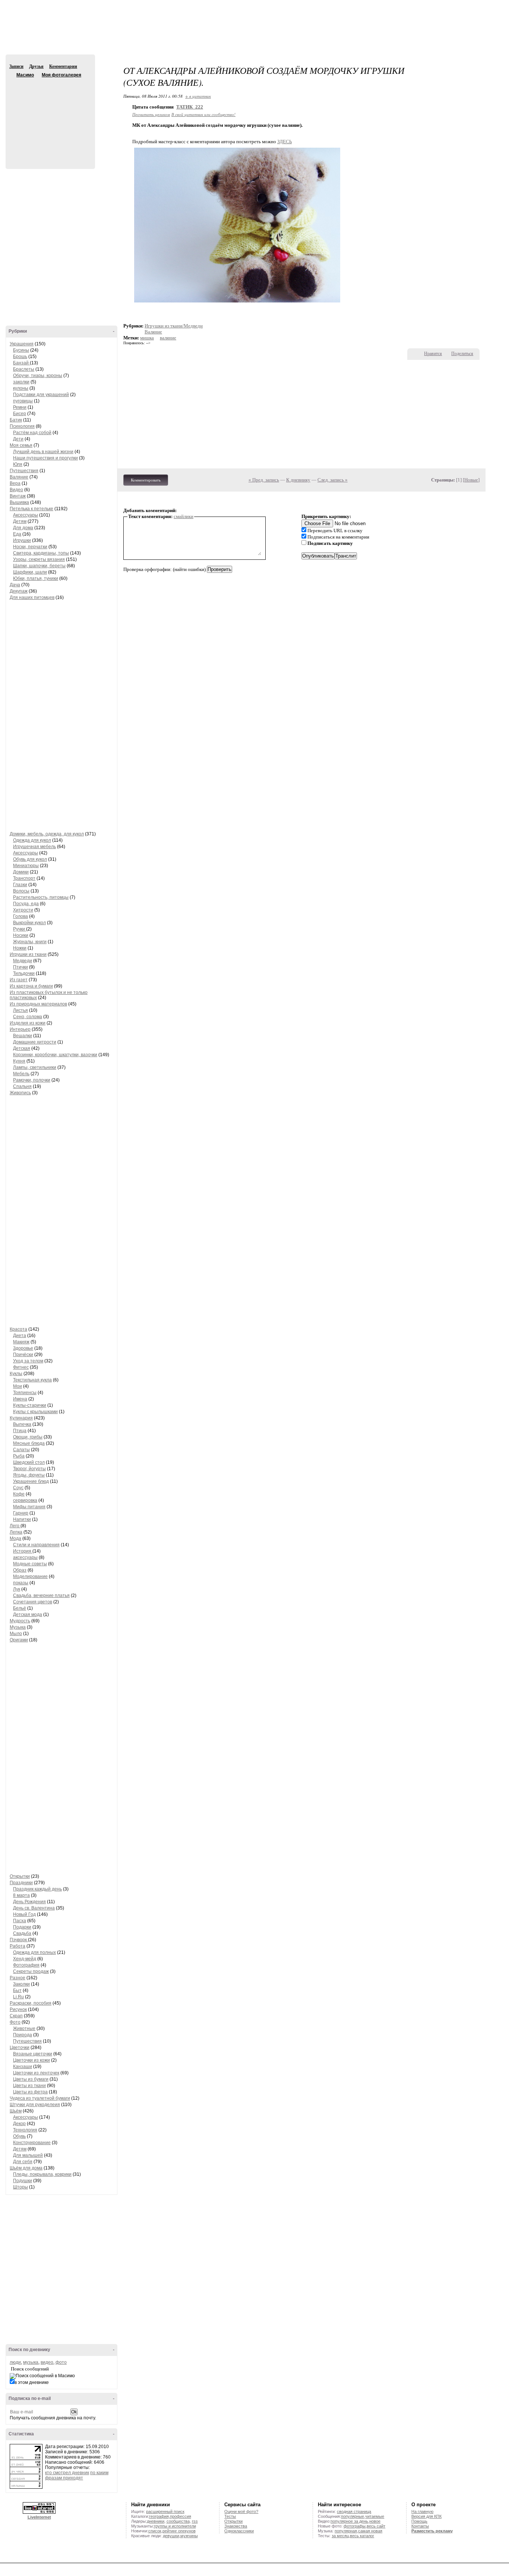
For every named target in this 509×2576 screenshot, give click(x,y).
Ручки (20, 929)
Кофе (19, 1494)
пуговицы (23, 401)
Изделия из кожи (28, 1023)
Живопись (20, 1093)
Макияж (21, 1342)
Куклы (16, 1374)
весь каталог (362, 2536)
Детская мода (28, 1615)
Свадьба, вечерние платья (41, 1596)
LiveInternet (39, 2517)
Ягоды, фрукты (29, 1475)
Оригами (19, 1640)
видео (47, 2362)
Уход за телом (28, 1361)
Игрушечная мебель (34, 847)
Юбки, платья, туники (36, 578)
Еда (17, 534)
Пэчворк (19, 1940)
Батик (16, 420)
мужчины (189, 2536)
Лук (17, 1589)
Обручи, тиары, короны (38, 376)
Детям (20, 521)
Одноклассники (239, 2531)
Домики (21, 872)
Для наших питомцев (32, 597)
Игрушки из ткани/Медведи (174, 326)
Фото (15, 2022)
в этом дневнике (32, 2382)
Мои (18, 1386)
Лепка (16, 1532)
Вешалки (23, 1036)
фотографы (355, 2526)
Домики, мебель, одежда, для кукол (47, 834)
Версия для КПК (426, 2516)
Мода (15, 1538)
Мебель (21, 1074)
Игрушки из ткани (28, 954)
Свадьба (22, 1933)
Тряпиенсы (25, 1393)
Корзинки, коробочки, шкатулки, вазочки (55, 1055)
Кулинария (21, 1418)
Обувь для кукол (30, 859)
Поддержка (437, 7)
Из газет (19, 980)
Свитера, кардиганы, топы (41, 553)
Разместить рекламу (432, 2531)
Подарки (22, 1927)
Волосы (21, 891)
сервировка (25, 1500)
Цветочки (20, 2048)
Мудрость (20, 1621)
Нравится (433, 354)
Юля (18, 464)
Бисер (20, 414)
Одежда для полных (34, 1952)
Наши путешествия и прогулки (45, 458)
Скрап (16, 2016)
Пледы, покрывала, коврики (42, 2174)
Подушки (23, 2181)
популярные (352, 2516)
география (159, 2516)
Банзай (21, 363)
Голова (20, 916)
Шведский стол (29, 1462)
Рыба (19, 1456)
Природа (23, 2035)
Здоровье (23, 1348)
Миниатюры (26, 866)
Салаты (21, 1450)
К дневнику (298, 480)
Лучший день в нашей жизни (43, 452)
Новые (471, 480)
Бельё (20, 1608)
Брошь (20, 357)
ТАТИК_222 (190, 107)
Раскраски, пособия (31, 2003)
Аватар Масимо (49, 119)
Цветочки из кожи (31, 2060)
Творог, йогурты (29, 1469)
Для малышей (28, 2155)
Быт (17, 1990)
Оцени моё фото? (241, 2511)
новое (375, 2521)
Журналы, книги (30, 942)
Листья (20, 1010)
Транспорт (24, 878)
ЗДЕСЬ (284, 142)
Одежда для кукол (32, 840)
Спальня (22, 1086)
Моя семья (21, 445)
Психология (22, 426)
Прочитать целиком (151, 114)
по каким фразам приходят (77, 2475)
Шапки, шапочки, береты (39, 566)
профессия (181, 2516)
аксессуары (25, 1557)
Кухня (19, 1061)
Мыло (16, 1634)
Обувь (19, 2136)
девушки (171, 2536)
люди (15, 2362)
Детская (22, 1048)
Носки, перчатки (30, 547)
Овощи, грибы (28, 1437)
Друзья (36, 66)
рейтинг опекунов (179, 2531)
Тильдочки (24, 973)
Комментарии (63, 66)
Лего (15, 1526)
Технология (25, 2130)
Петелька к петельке (31, 509)
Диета (20, 1336)
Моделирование (30, 1576)
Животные (24, 2029)
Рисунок (18, 2009)
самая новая (370, 2531)
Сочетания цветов (33, 1602)
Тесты (230, 2516)
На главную (422, 2511)
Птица (20, 1431)
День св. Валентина (34, 1908)
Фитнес (21, 1367)
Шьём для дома (26, 2168)
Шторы (20, 2187)
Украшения (22, 344)
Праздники (21, 1883)
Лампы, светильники (35, 1067)
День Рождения (29, 1902)
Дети (18, 439)
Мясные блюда (29, 1443)
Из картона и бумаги (31, 986)
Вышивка (19, 502)
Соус (18, 1488)
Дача (15, 585)
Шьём (16, 2111)
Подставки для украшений (41, 395)
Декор (19, 2124)
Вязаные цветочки (33, 2054)
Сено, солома (28, 1017)
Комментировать (146, 480)
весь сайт (376, 2526)
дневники (156, 2521)
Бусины (21, 350)
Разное (18, 1978)
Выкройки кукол (29, 923)
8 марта (21, 1895)
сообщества (178, 2521)
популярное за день (349, 2521)
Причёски (23, 1355)
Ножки (20, 948)
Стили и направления (36, 1545)
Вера (15, 483)
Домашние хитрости (35, 1042)
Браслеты (24, 369)
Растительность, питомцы (41, 897)
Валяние (19, 477)
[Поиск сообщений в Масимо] (42, 2376)
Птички (20, 967)
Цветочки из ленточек (36, 2073)
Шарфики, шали (30, 572)
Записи (16, 66)
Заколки (21, 1984)
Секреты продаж (31, 1971)
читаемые (375, 2516)
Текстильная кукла (32, 1380)
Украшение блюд (31, 1481)
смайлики (184, 516)
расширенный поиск (165, 2511)
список (155, 2531)
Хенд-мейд (25, 1959)
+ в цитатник (198, 96)
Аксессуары (26, 515)
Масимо (12, 75)
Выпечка (22, 1424)
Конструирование (32, 2143)
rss (195, 2521)
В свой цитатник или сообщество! (203, 114)
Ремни (20, 407)
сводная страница (354, 2511)
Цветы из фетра (30, 2092)
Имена (20, 1399)
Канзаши (23, 2067)
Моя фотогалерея (61, 75)
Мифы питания (29, 1507)
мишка (147, 338)
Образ (20, 1570)
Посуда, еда (26, 904)
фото (61, 2362)
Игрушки (22, 540)
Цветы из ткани (29, 2086)
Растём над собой (32, 433)
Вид (448, 7)
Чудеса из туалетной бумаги (40, 2098)
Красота (18, 1329)
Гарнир (21, 1513)
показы (21, 1583)
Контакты (420, 2526)
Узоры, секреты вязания (39, 559)
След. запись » (333, 480)
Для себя (23, 2162)
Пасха (20, 1921)
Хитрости (23, 910)
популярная (346, 2531)
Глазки (20, 885)
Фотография (26, 1965)
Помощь (419, 2521)
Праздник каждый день (37, 1889)
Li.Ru (18, 1997)
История (23, 1551)
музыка (31, 2362)
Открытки (20, 1876)
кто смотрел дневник (67, 2473)
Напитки (22, 1519)
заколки (21, 382)
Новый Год (24, 1914)
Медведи (23, 961)
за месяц (340, 2536)
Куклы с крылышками (35, 1412)
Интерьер (20, 1029)
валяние (168, 338)
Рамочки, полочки (32, 1080)
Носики (21, 935)
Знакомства (236, 2526)
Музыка (18, 1627)
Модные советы (30, 1564)
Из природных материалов (38, 1004)
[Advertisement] (255, 34)
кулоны (21, 388)
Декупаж (19, 591)
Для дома (23, 528)
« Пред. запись (264, 480)
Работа (18, 1946)
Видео (16, 490)
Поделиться (462, 354)
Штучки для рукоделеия (35, 2105)
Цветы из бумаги (31, 2079)
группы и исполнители (175, 2526)
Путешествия (24, 471)
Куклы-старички (30, 1405)
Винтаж (18, 496)
